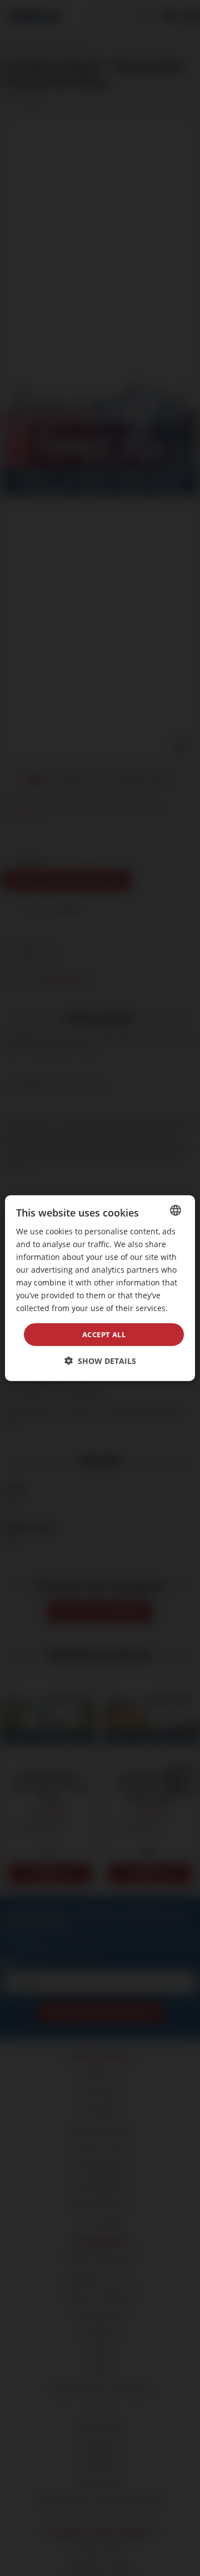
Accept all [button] (104, 1334)
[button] (100, 1361)
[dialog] (100, 1288)
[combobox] (176, 1210)
